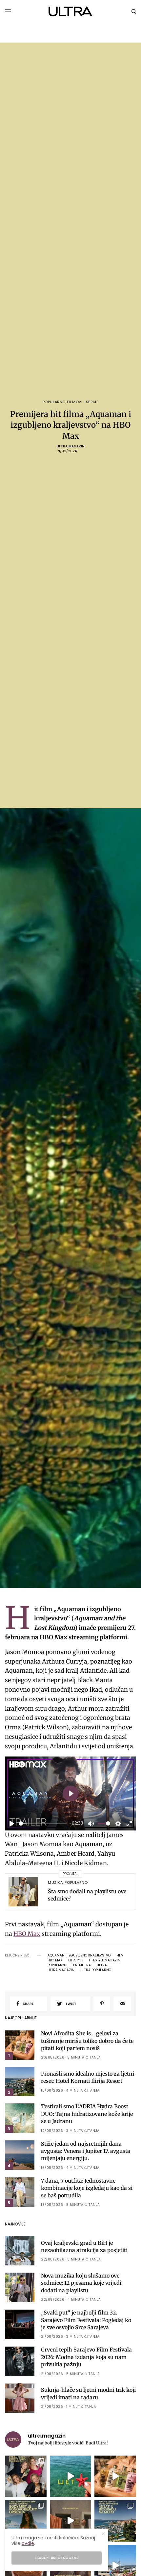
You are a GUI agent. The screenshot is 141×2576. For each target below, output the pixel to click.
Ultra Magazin (71, 446)
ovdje (28, 2543)
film (120, 1955)
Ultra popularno (96, 1970)
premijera (82, 1965)
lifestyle (76, 1960)
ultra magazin (61, 1970)
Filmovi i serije (83, 402)
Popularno (54, 402)
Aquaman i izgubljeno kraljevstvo (79, 1955)
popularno (57, 1965)
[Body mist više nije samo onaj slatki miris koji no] (26, 2521)
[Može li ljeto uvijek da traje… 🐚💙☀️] (71, 2476)
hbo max (55, 1960)
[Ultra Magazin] (71, 11)
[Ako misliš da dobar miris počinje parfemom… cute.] (115, 2476)
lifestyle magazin (105, 1960)
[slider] (43, 1823)
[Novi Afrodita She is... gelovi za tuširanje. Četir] (26, 2476)
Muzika (55, 1882)
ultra (102, 1965)
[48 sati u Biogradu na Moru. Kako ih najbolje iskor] (115, 2521)
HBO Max (27, 1934)
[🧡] (71, 2521)
